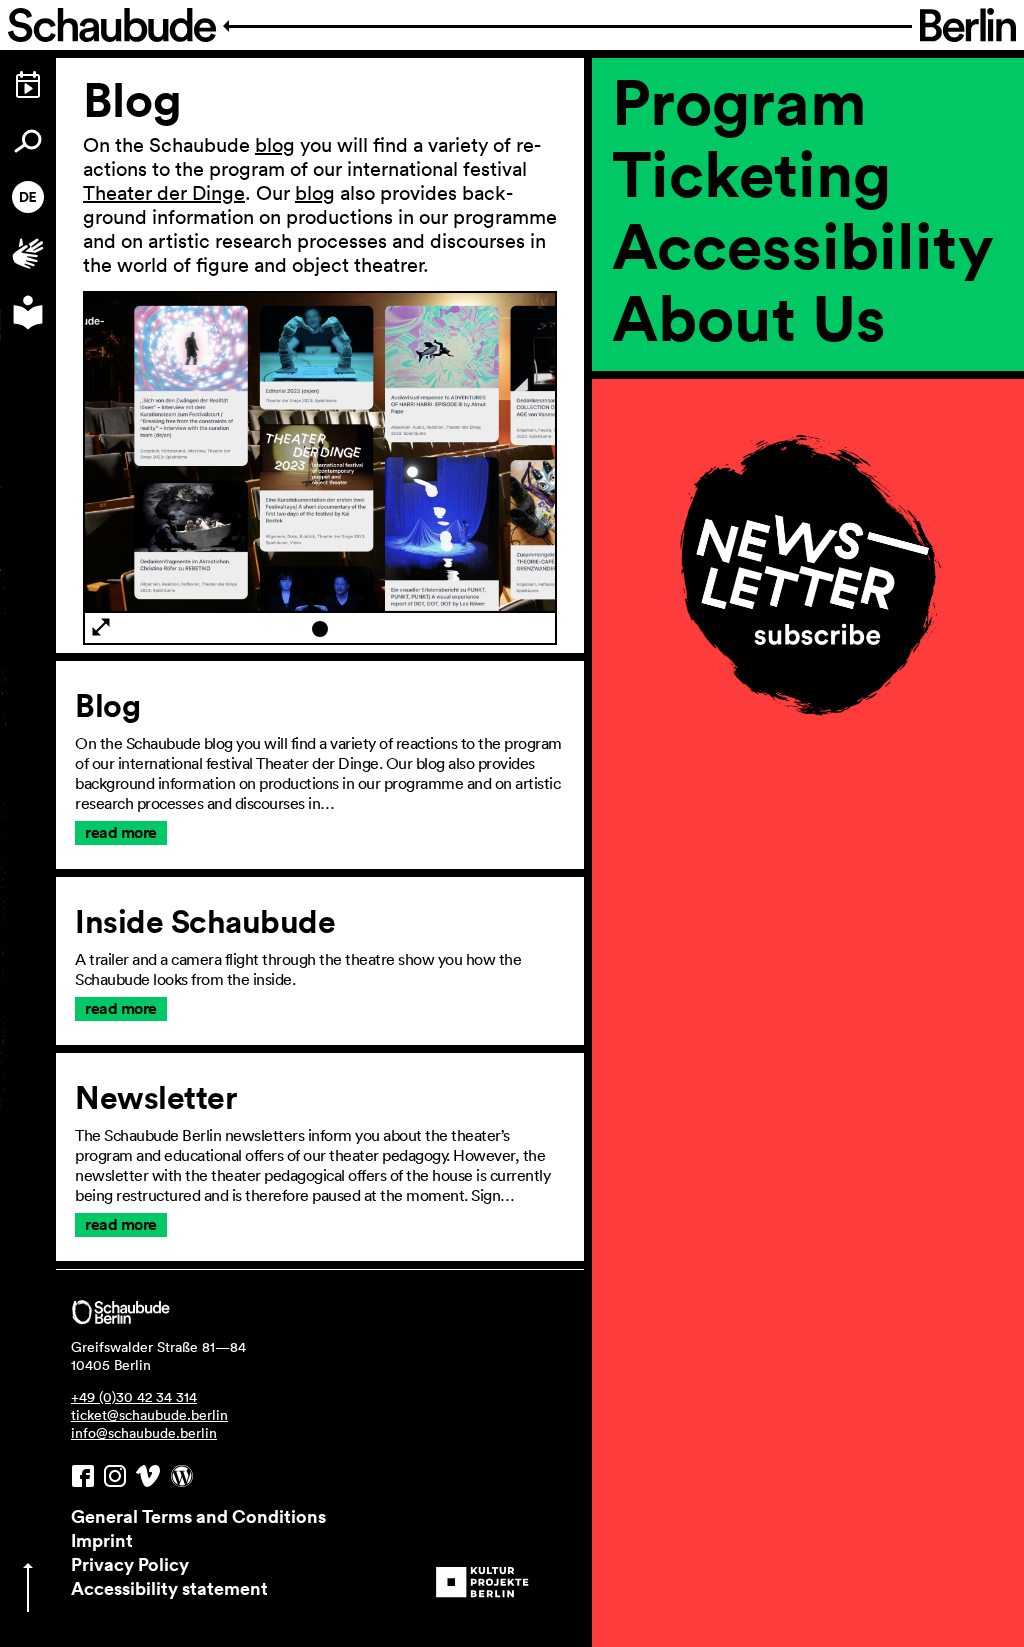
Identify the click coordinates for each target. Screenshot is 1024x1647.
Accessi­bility (803, 245)
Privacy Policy (130, 1564)
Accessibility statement (169, 1588)
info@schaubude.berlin (144, 1433)
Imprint (102, 1540)
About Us (749, 317)
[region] (808, 417)
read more (121, 832)
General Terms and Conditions (198, 1516)
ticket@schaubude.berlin (149, 1415)
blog (275, 145)
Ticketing (751, 173)
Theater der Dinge (164, 193)
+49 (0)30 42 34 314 (134, 1397)
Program (739, 101)
